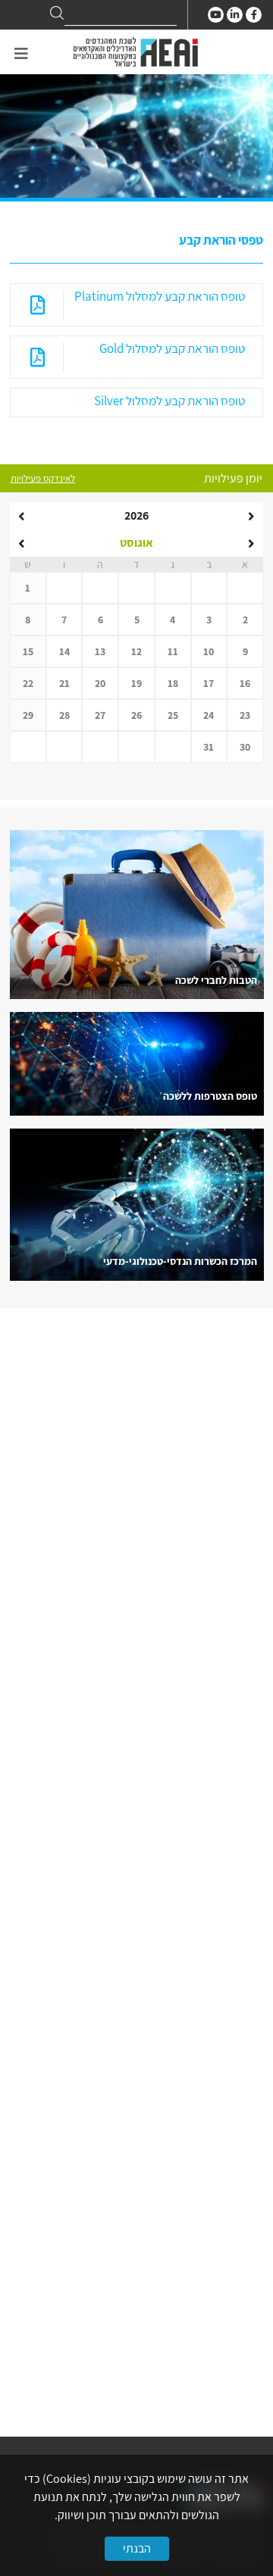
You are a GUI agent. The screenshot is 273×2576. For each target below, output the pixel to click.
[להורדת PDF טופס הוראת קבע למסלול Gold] (38, 357)
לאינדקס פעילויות (43, 478)
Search (57, 13)
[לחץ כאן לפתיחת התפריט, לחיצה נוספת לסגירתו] (21, 54)
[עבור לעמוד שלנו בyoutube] (216, 15)
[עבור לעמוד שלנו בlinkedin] (235, 15)
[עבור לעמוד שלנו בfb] (254, 15)
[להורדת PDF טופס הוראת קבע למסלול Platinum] (38, 305)
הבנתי (137, 2548)
